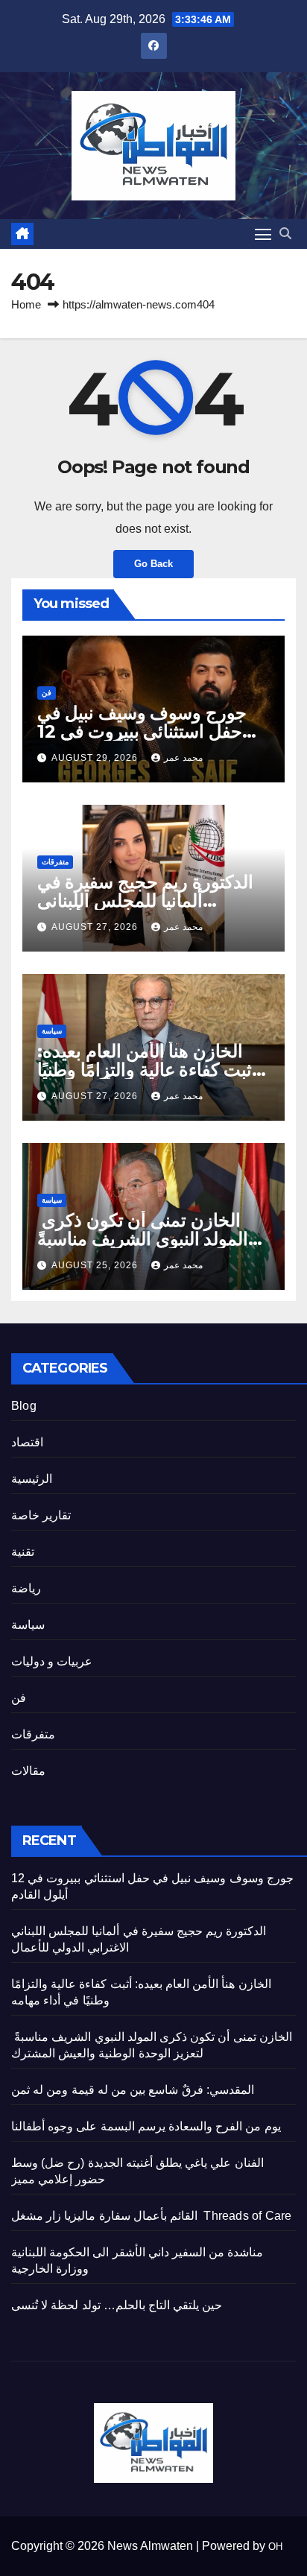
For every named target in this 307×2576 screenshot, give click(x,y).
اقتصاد (27, 1442)
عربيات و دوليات (52, 1661)
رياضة (26, 1588)
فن (47, 693)
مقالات (28, 1771)
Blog (24, 1406)
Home (26, 304)
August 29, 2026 (96, 758)
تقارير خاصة (41, 1515)
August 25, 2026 (96, 1265)
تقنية (23, 1552)
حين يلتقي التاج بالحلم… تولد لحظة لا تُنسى (117, 2305)
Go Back (153, 564)
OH (275, 2547)
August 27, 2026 (96, 927)
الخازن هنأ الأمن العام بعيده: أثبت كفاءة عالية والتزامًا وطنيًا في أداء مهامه (147, 1070)
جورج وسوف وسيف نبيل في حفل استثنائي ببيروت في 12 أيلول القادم (142, 731)
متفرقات (55, 862)
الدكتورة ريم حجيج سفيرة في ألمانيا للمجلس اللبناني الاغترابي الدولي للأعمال (145, 901)
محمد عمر (183, 758)
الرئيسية (32, 1479)
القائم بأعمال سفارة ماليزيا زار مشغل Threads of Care (151, 2216)
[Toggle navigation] (263, 234)
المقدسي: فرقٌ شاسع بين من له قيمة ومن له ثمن (133, 2090)
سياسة (52, 1031)
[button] (285, 234)
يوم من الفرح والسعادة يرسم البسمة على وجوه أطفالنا (146, 2126)
